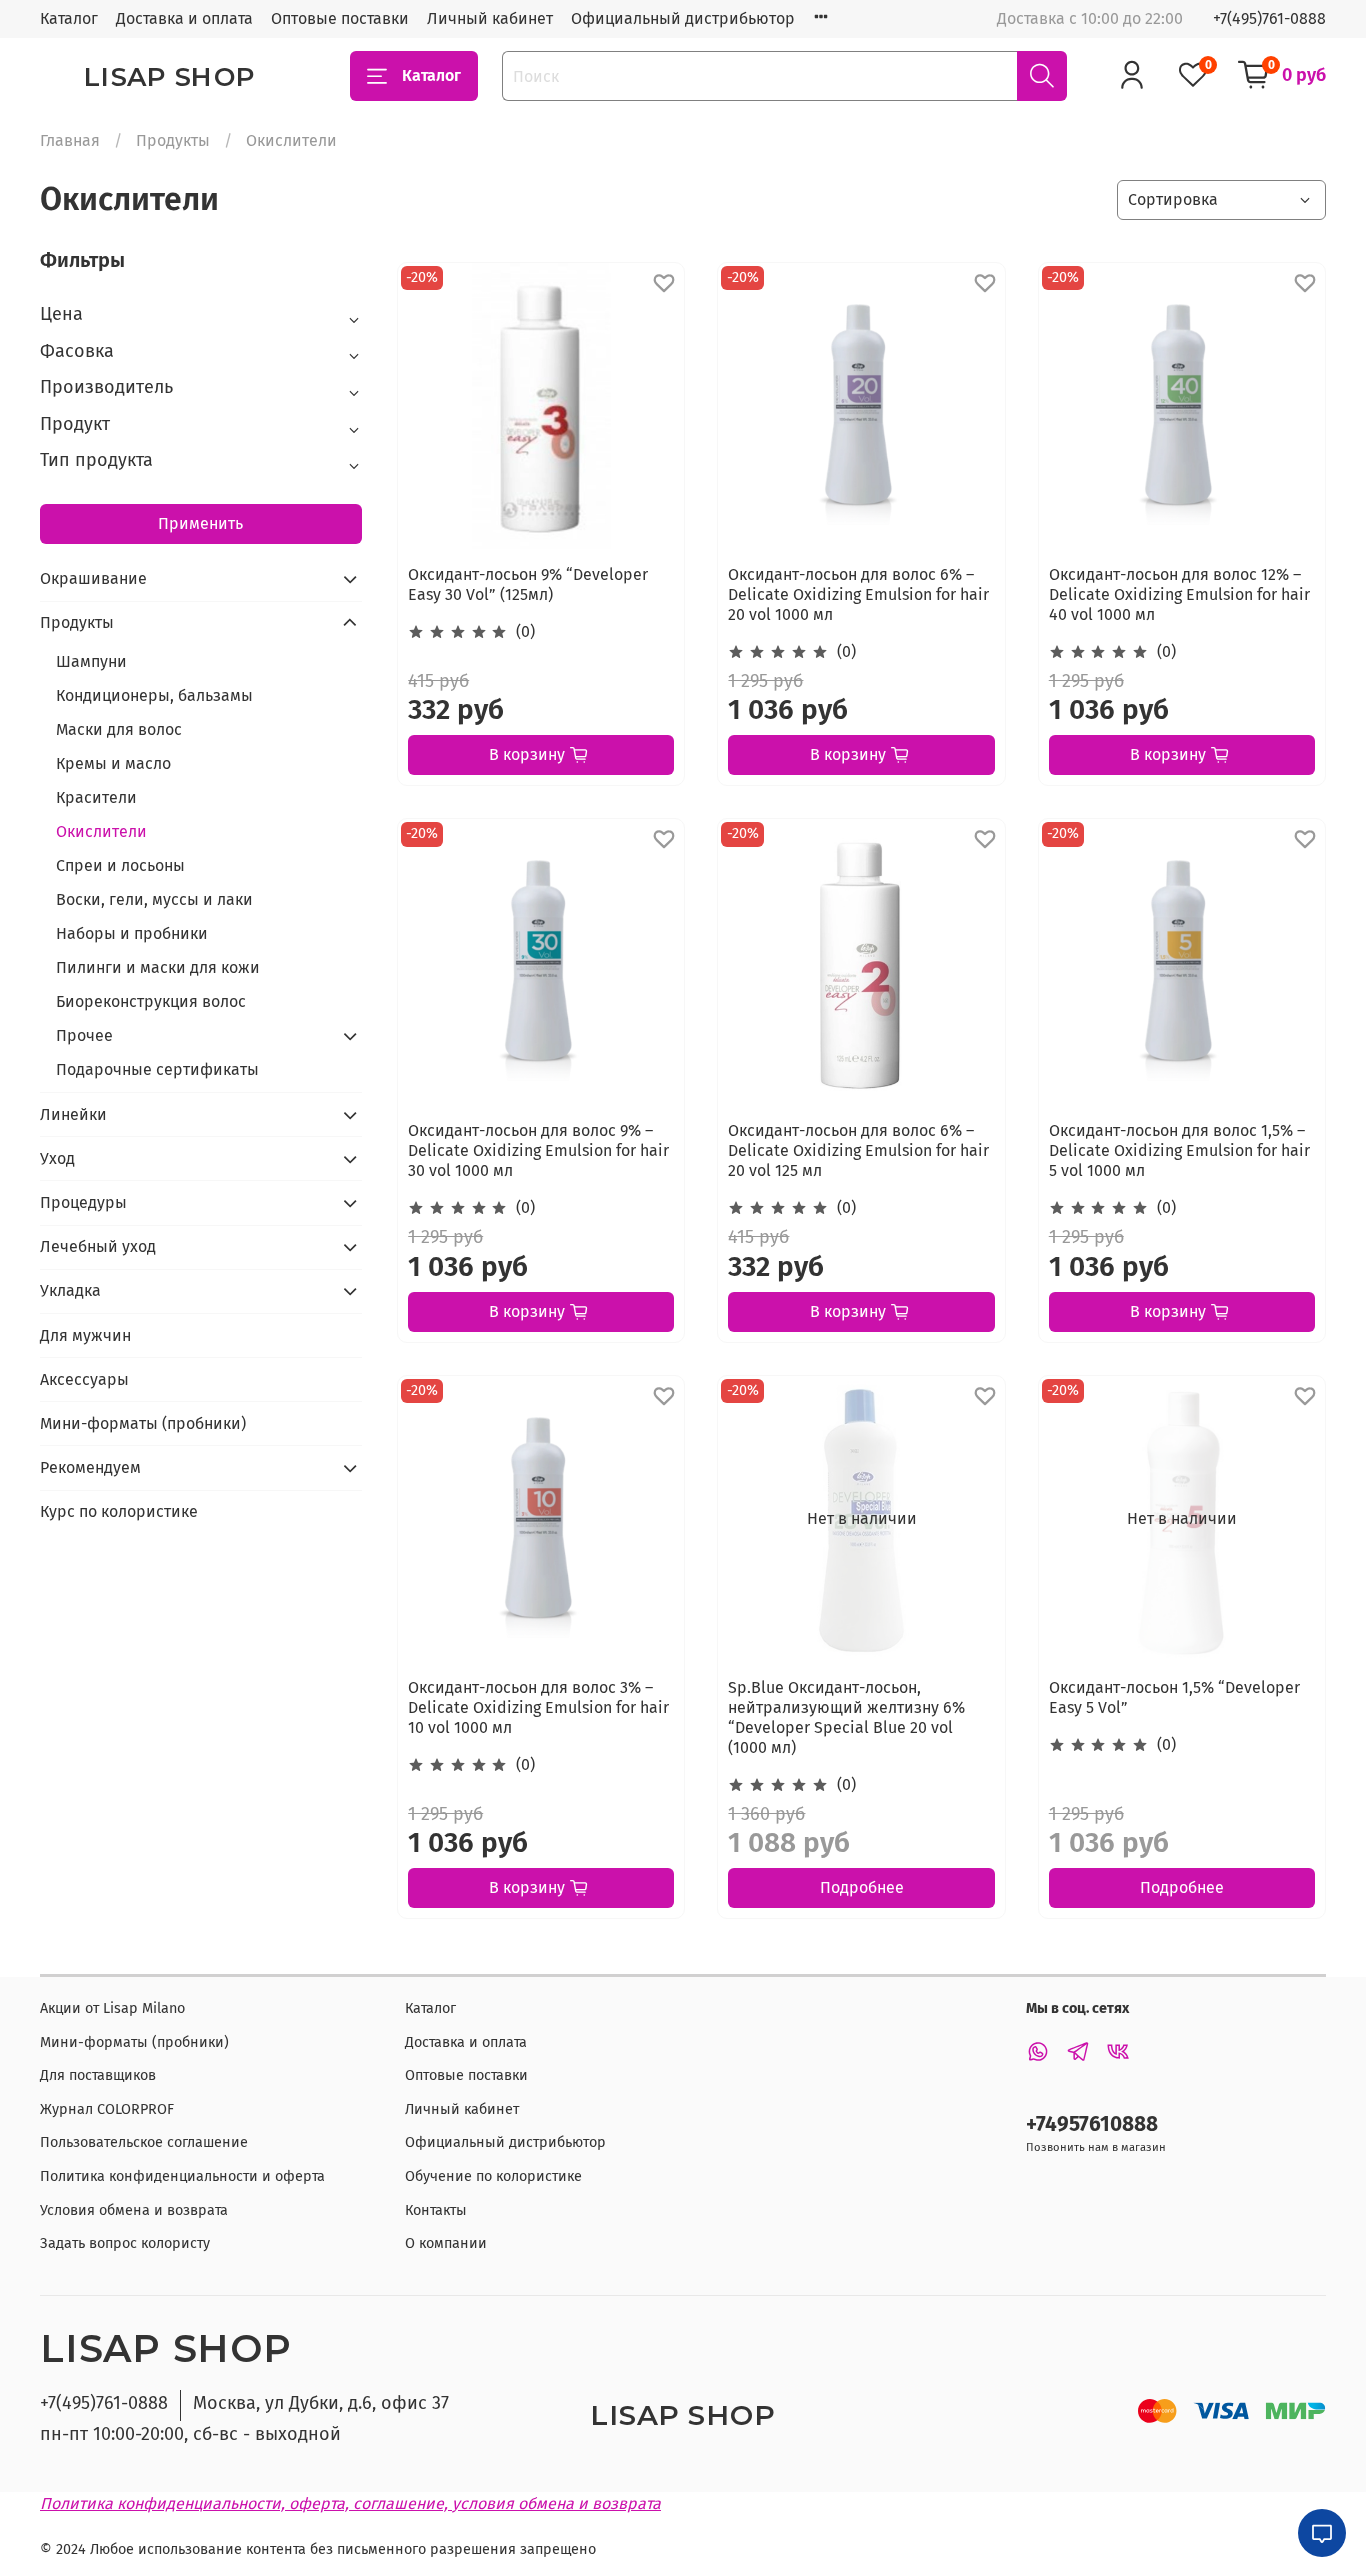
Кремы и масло (113, 763)
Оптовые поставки (340, 18)
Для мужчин (85, 1335)
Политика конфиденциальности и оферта (182, 2176)
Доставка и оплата (184, 18)
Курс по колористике (119, 1511)
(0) (525, 631)
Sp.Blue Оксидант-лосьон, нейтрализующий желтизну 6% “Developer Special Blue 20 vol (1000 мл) (846, 1717)
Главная (70, 140)
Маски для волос (119, 729)
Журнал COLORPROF (107, 2109)
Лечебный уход (98, 1246)
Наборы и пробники (132, 933)
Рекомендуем (90, 1467)
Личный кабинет (490, 18)
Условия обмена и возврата (134, 2210)
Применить (200, 523)
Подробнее (862, 1887)
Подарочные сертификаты (157, 1069)
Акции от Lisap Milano (112, 2008)
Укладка (70, 1290)
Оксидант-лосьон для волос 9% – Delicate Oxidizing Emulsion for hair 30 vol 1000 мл (538, 1150)
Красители (96, 797)
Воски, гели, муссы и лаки (154, 899)
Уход (57, 1158)
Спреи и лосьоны (120, 865)
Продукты (173, 140)
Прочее (84, 1035)
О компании (446, 2243)
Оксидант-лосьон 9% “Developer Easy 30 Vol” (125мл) (528, 584)
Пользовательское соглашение (144, 2142)
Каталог (69, 18)
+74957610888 (1092, 2124)
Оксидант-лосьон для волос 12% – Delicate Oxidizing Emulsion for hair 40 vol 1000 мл (1179, 594)
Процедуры (83, 1202)
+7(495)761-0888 (1269, 18)
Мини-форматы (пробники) (143, 1423)
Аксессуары (84, 1379)
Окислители (101, 831)
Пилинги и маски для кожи (158, 967)
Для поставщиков (98, 2075)
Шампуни (91, 661)
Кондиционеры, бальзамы (154, 695)
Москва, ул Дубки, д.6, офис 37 (321, 2403)
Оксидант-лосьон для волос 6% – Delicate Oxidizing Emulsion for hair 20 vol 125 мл (858, 1150)
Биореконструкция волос (151, 1001)
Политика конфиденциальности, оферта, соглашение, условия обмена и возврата (350, 2503)
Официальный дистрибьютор (683, 18)
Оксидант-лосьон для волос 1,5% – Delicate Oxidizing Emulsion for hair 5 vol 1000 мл (1179, 1150)
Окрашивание (93, 578)
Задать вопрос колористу (125, 2243)
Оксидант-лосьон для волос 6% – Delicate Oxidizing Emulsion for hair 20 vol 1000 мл (858, 594)
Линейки (73, 1114)
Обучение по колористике (493, 2176)
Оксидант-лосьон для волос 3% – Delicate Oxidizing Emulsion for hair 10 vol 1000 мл (538, 1707)
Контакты (436, 2210)
